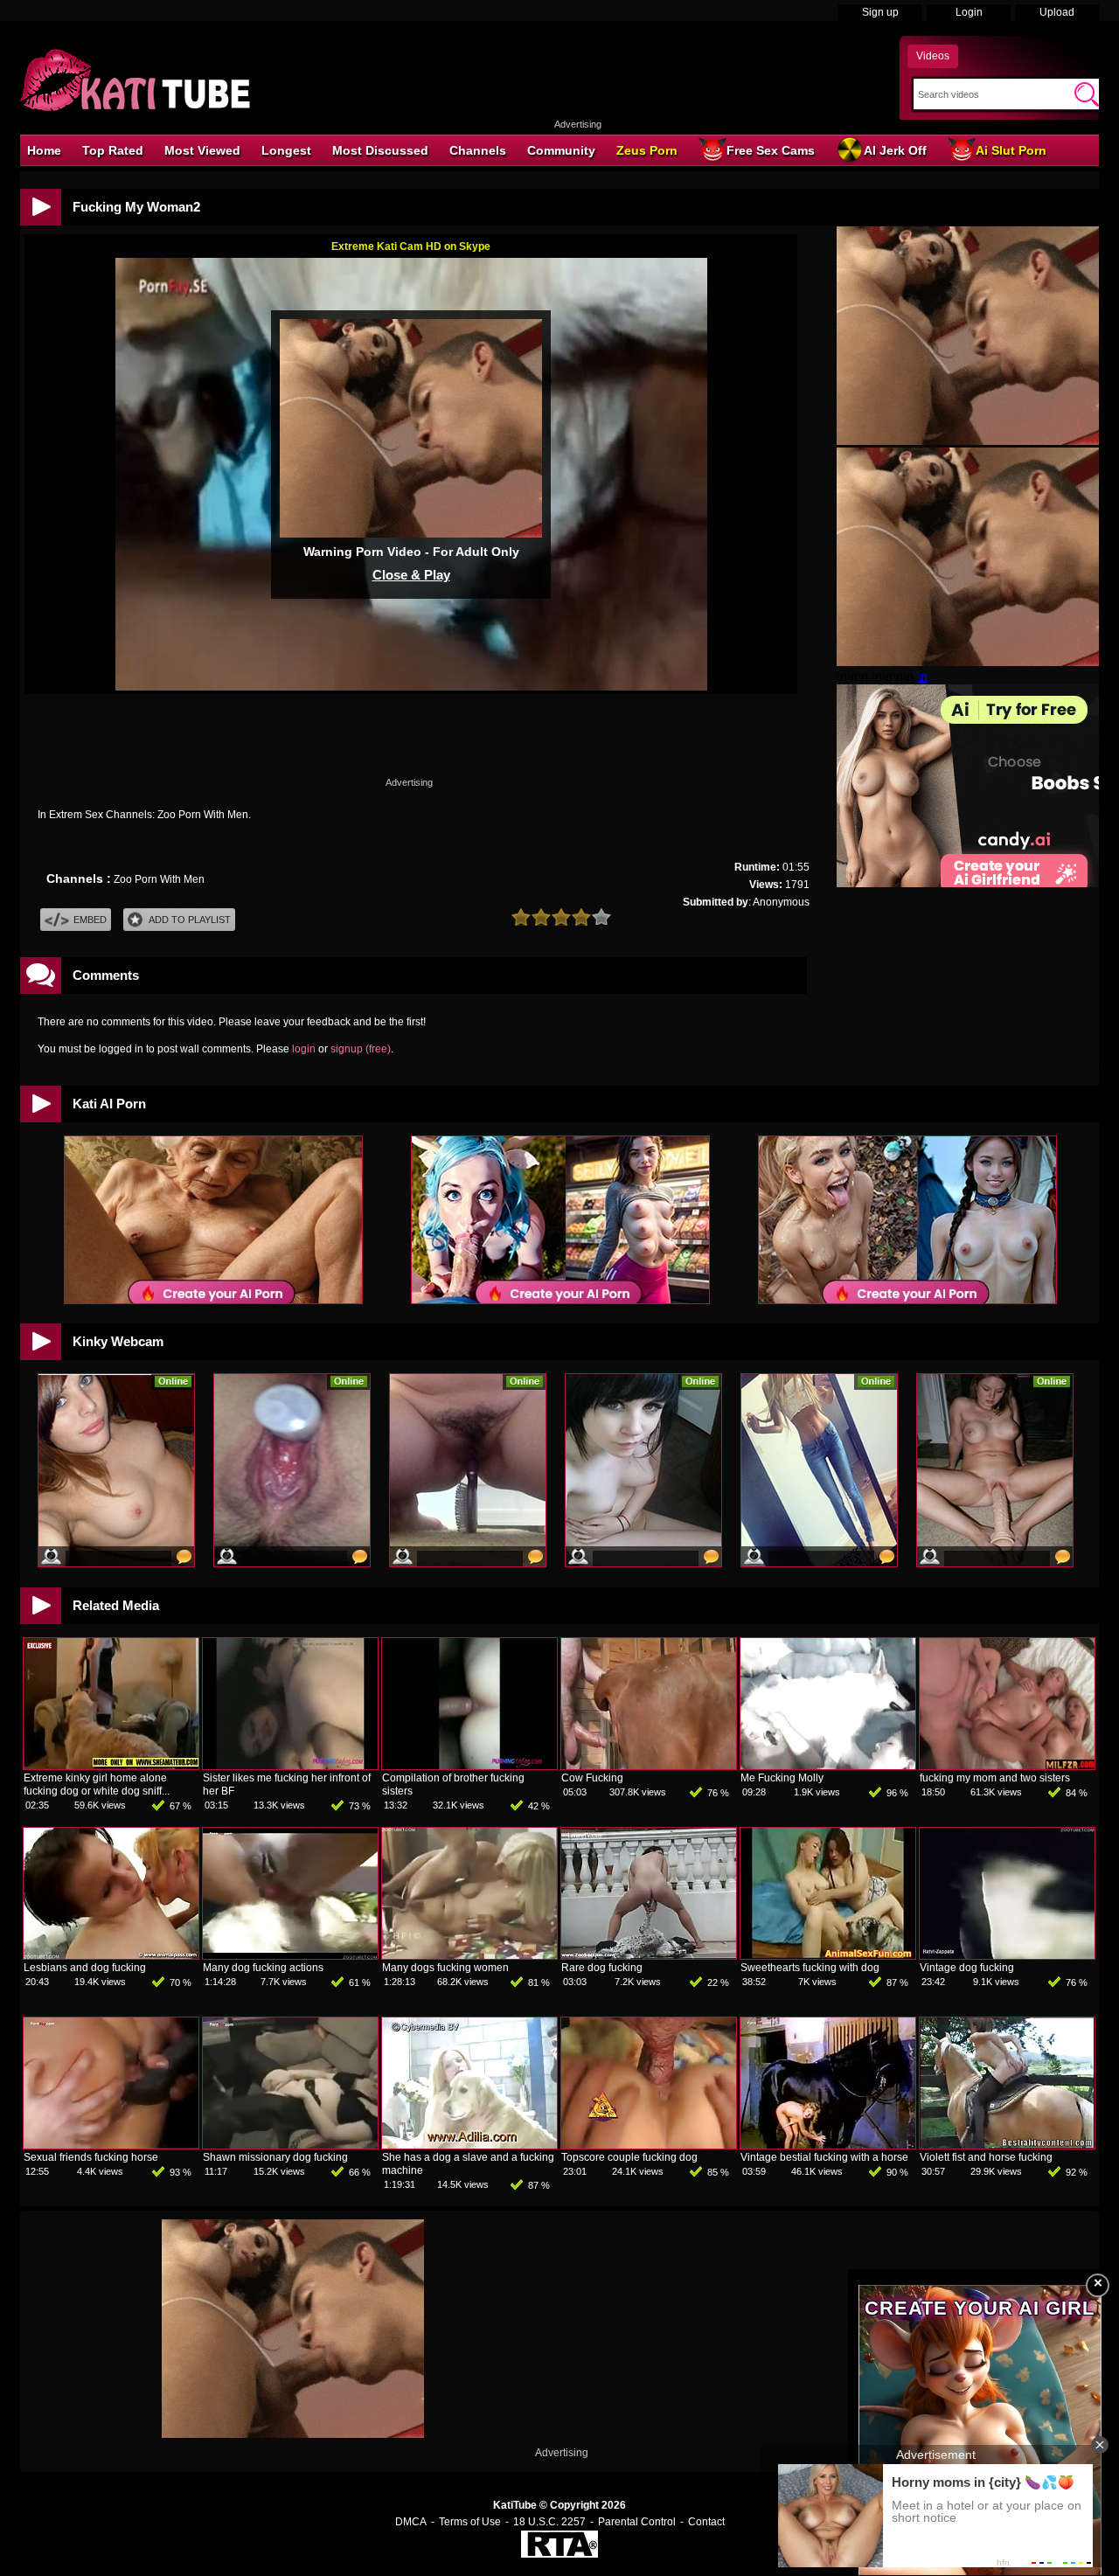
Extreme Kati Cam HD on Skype (411, 246)
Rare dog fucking (602, 1968)
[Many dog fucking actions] (290, 1955)
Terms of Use (470, 2522)
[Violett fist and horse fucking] (1007, 2145)
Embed (90, 920)
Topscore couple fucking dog (629, 2157)
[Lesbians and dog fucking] (111, 1955)
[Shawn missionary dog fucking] (290, 2145)
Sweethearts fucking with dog (810, 1968)
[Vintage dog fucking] (1007, 1955)
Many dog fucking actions (263, 1968)
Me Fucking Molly (782, 1778)
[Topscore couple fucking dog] (649, 2145)
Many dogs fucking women (445, 1968)
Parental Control (637, 2522)
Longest (286, 150)
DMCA (411, 2522)
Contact (706, 2522)
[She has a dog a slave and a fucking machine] (469, 2145)
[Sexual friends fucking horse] (111, 2145)
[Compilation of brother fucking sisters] (469, 1766)
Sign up (880, 12)
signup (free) (361, 1049)
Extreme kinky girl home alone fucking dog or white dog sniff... (97, 1784)
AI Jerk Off (895, 150)
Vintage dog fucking (967, 1968)
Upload (1057, 12)
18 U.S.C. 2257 (549, 2522)
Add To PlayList (190, 920)
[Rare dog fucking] (649, 1955)
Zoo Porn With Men (159, 879)
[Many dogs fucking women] (469, 1955)
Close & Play (411, 575)
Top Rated (113, 150)
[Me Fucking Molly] (828, 1766)
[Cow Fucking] (649, 1766)
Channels (478, 150)
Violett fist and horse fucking (986, 2157)
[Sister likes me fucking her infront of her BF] (290, 1766)
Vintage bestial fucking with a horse (824, 2157)
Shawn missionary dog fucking (275, 2157)
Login (969, 12)
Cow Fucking (592, 1778)
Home (44, 150)
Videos (933, 56)
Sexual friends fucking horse (91, 2157)
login (304, 1049)
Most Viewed (202, 150)
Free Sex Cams (771, 150)
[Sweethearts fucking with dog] (828, 1955)
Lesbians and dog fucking (85, 1968)
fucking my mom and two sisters (995, 1778)
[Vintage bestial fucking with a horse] (828, 2145)
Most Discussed (380, 150)
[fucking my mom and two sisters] (1007, 1766)
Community (561, 150)
